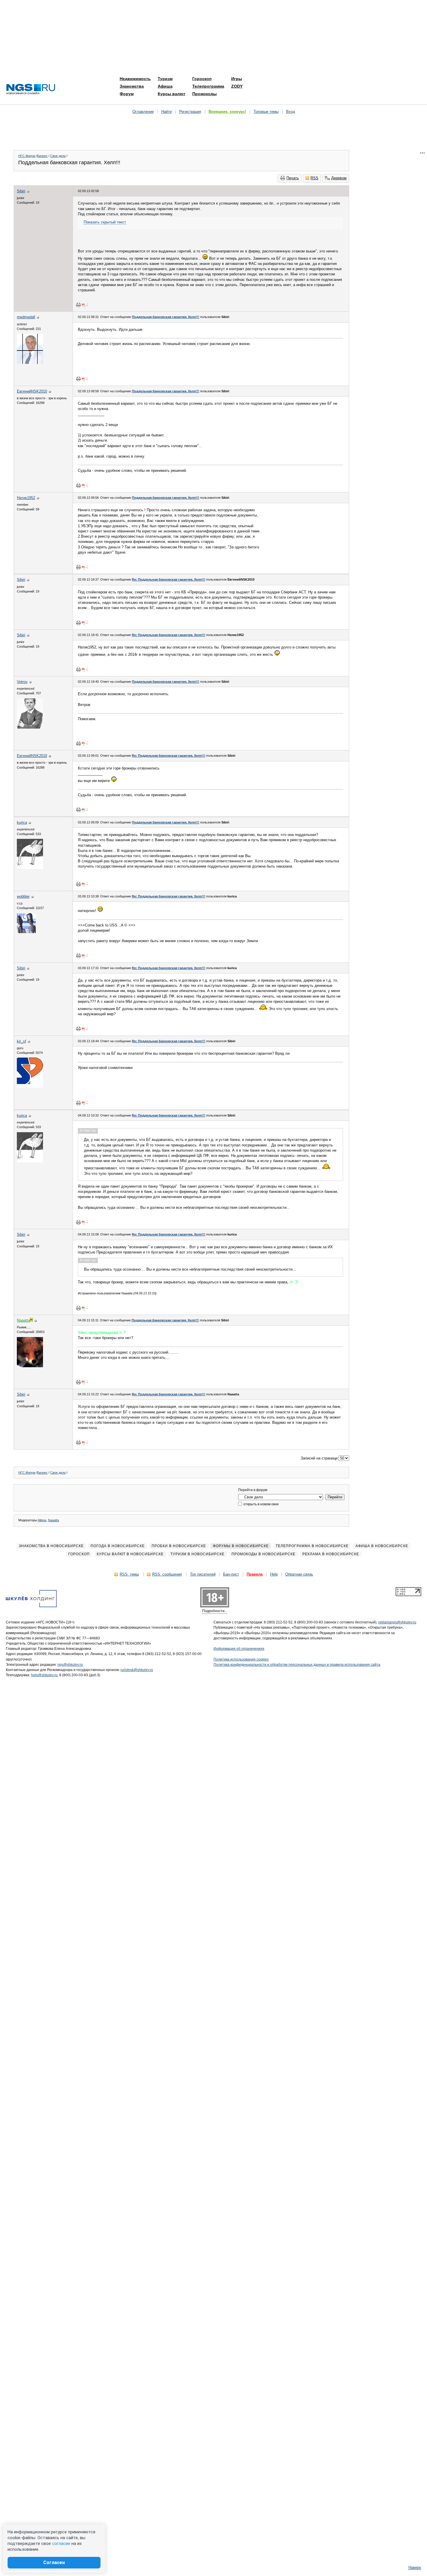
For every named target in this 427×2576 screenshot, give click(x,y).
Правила (255, 1574)
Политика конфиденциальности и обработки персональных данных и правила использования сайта (297, 1665)
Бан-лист (231, 1574)
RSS (314, 178)
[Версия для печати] (78, 305)
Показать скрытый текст (105, 222)
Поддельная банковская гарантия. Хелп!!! (166, 317)
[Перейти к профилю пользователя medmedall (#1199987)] (30, 363)
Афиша (165, 86)
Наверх (415, 2567)
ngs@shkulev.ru (70, 1665)
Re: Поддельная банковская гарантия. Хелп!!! (169, 579)
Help (274, 1574)
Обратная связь (299, 1574)
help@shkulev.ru (44, 1675)
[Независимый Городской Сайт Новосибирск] (31, 90)
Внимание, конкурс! (227, 112)
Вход (291, 112)
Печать (293, 178)
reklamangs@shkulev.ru (397, 1622)
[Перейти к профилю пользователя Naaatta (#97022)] (30, 1366)
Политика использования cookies (241, 1659)
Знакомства (132, 86)
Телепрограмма (208, 86)
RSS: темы (129, 1574)
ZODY (237, 86)
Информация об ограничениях (239, 1649)
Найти (166, 112)
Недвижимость (135, 79)
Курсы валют (172, 94)
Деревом (339, 178)
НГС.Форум (27, 156)
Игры (237, 79)
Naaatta (53, 1520)
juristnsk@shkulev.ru (137, 1670)
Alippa (42, 1520)
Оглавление (143, 112)
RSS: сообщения (167, 1574)
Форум (127, 94)
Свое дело (58, 156)
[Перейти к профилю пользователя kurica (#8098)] (30, 868)
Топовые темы (266, 112)
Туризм (165, 79)
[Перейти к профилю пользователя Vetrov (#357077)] (30, 727)
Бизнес (42, 156)
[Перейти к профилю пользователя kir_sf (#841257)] (30, 1086)
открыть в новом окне (261, 1504)
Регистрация (190, 112)
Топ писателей (203, 1574)
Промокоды (204, 94)
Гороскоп (202, 79)
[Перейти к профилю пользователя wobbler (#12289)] (26, 932)
